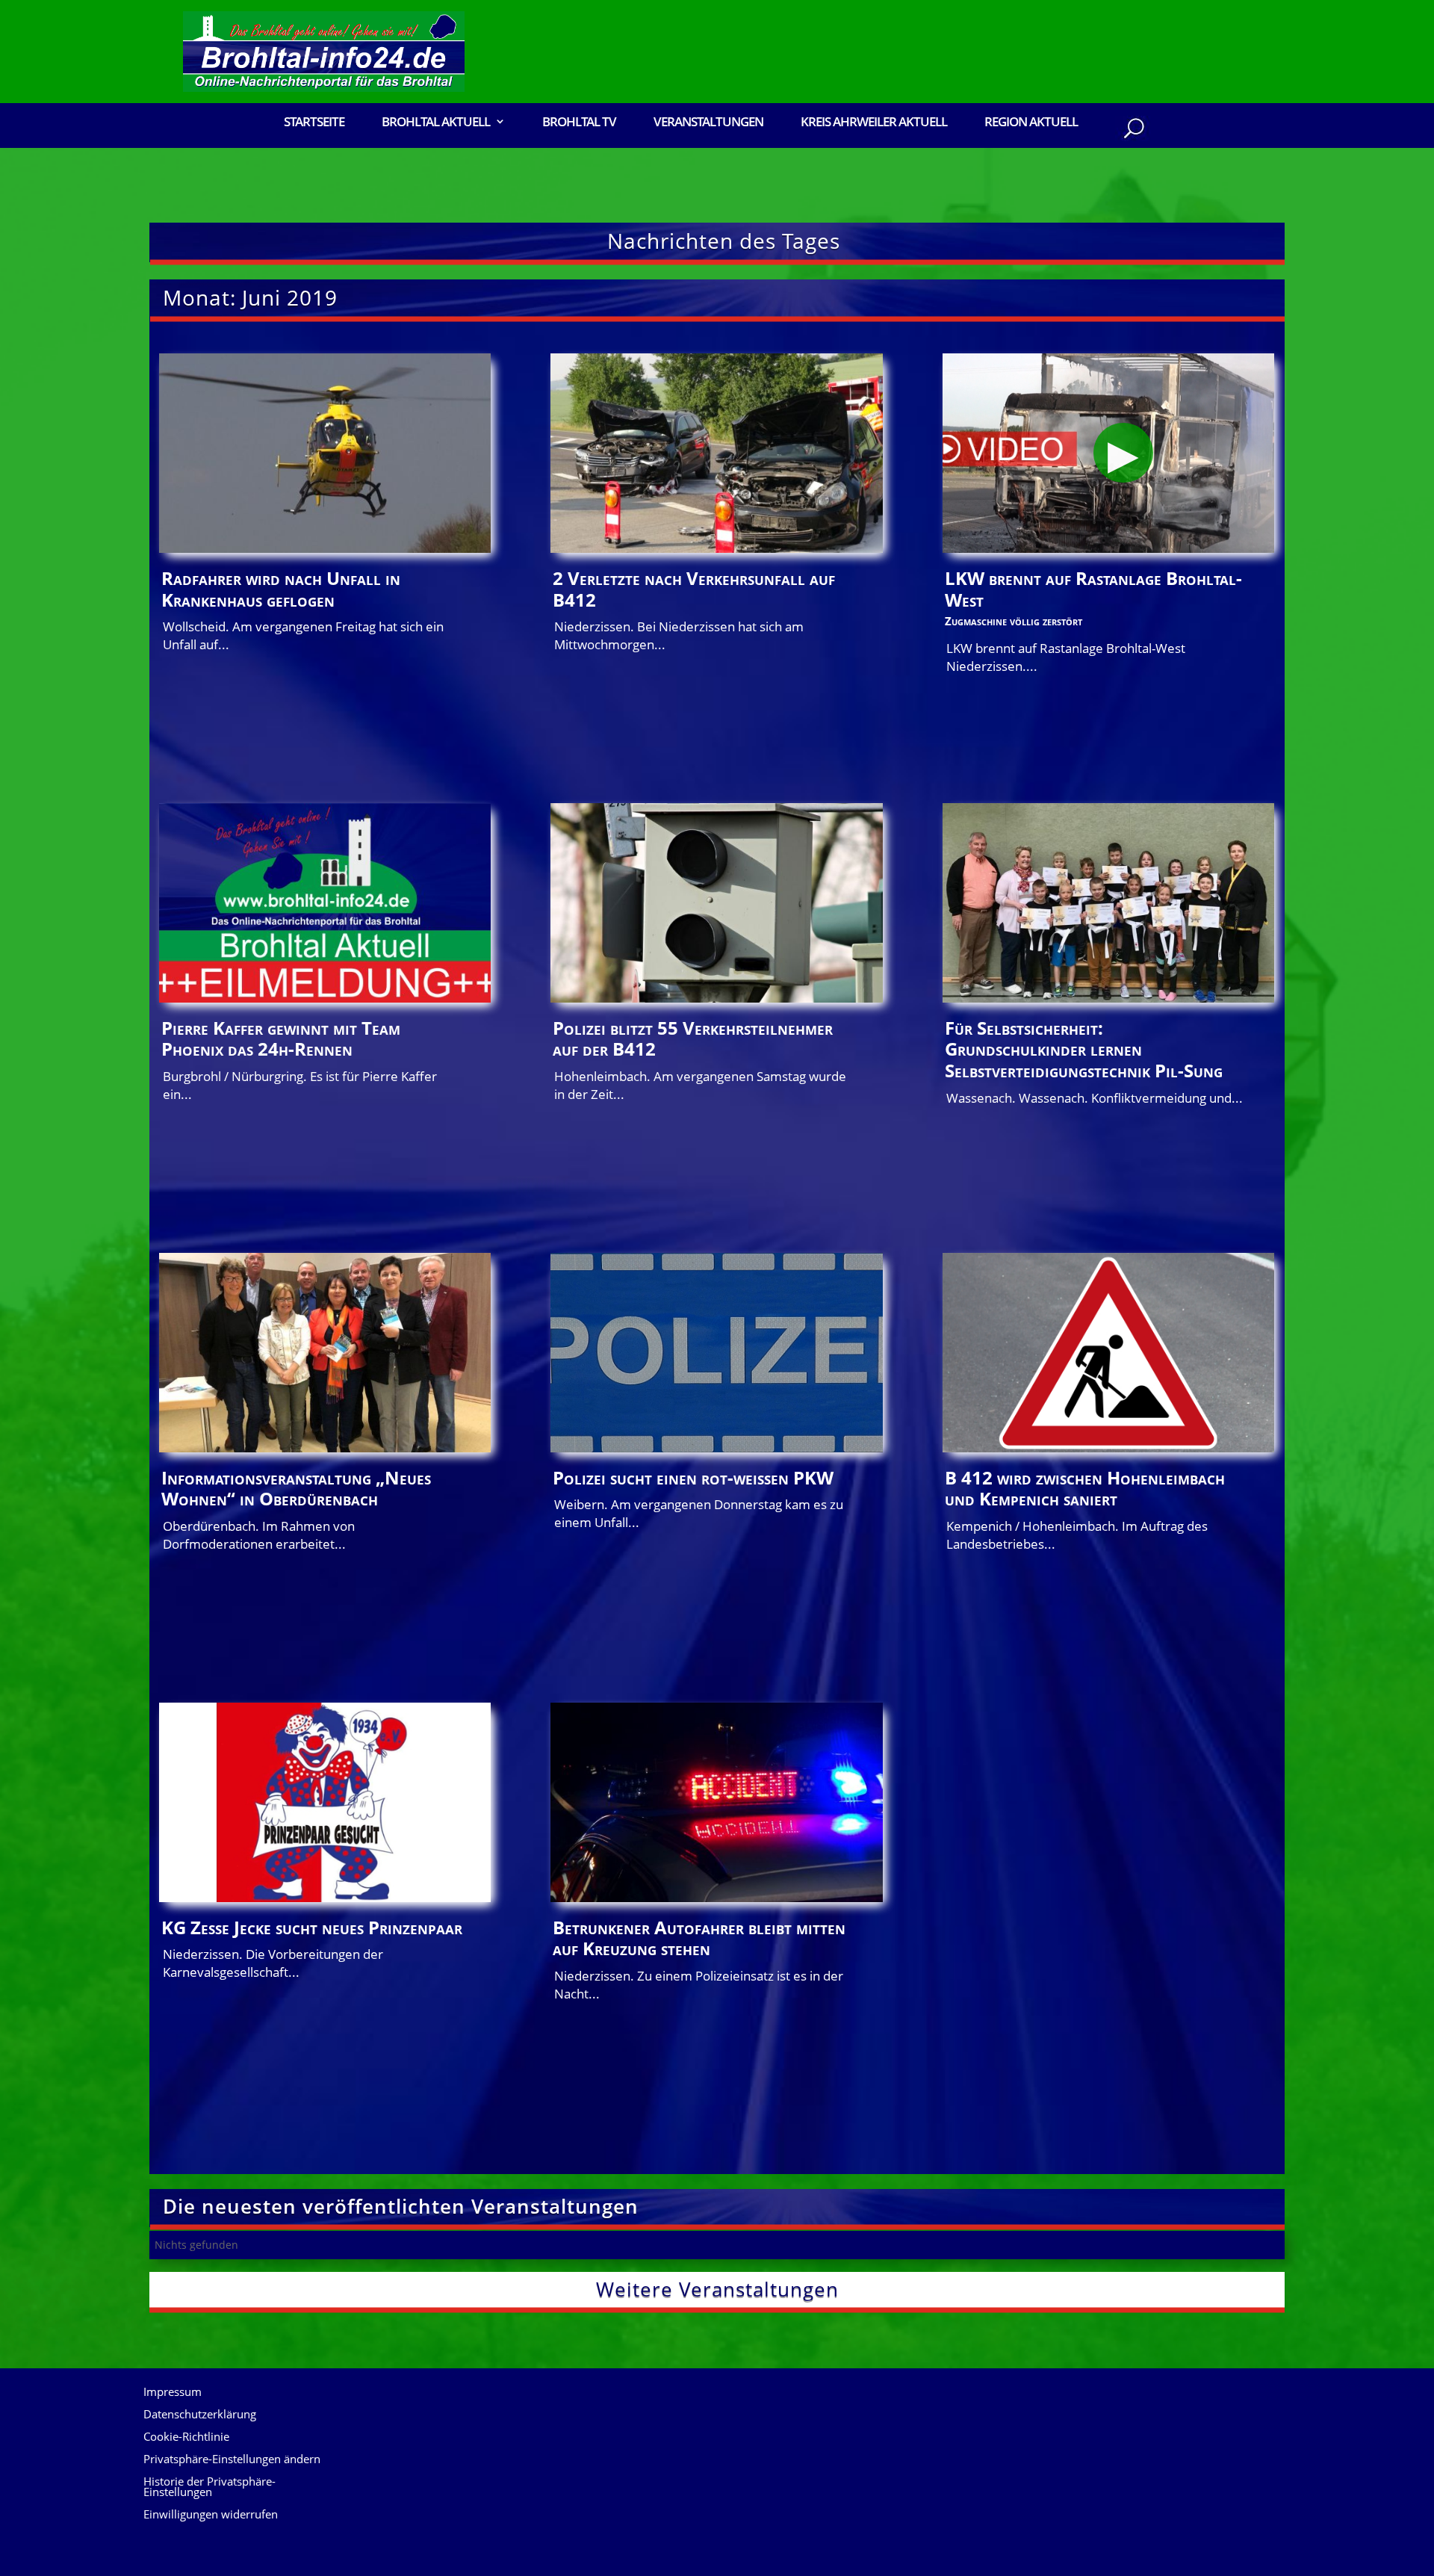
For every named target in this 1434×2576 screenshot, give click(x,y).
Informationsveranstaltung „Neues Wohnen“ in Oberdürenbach (296, 1488)
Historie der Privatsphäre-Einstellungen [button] (209, 2487)
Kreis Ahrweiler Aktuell (874, 123)
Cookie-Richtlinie (186, 2437)
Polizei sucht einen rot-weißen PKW (693, 1477)
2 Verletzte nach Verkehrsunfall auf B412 (694, 589)
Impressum (173, 2393)
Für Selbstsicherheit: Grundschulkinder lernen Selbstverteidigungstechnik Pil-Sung (1084, 1049)
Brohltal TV (579, 123)
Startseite (314, 123)
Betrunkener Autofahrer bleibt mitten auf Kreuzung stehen (699, 1938)
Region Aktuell (1031, 123)
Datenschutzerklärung (200, 2415)
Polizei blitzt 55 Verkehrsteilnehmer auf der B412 (693, 1038)
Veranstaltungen (708, 123)
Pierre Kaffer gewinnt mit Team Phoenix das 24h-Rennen (281, 1038)
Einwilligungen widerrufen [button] (211, 2515)
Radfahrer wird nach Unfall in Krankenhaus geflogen (281, 589)
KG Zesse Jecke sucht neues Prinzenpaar (312, 1927)
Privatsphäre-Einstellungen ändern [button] (232, 2460)
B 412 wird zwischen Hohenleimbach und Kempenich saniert (1085, 1488)
